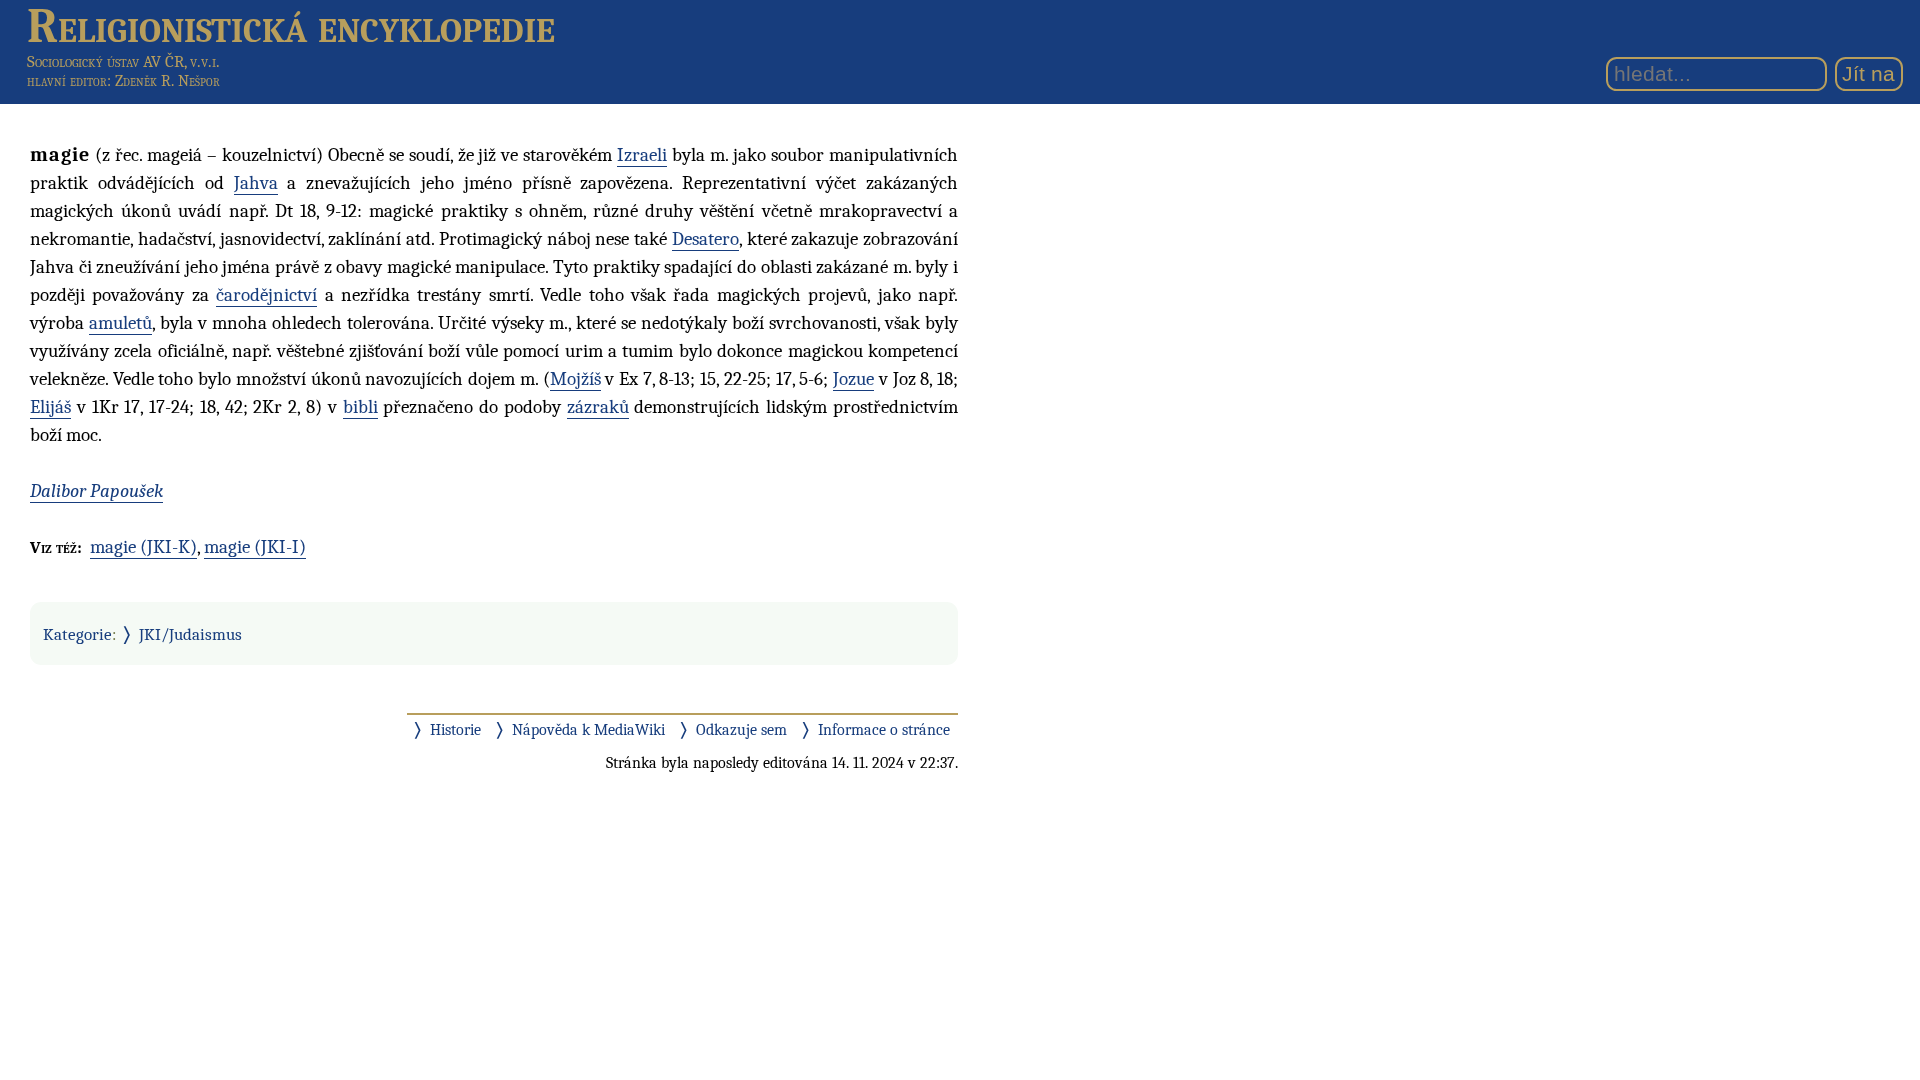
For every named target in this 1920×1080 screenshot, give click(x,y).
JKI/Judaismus (190, 634)
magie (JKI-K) (143, 547)
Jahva (256, 183)
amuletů (120, 323)
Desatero (705, 239)
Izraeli (642, 155)
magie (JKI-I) (255, 547)
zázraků (598, 407)
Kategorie (77, 634)
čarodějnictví (266, 295)
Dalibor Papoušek (96, 491)
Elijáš (50, 407)
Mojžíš (575, 379)
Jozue (853, 379)
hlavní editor (67, 81)
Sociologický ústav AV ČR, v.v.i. (123, 61)
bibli (360, 407)
